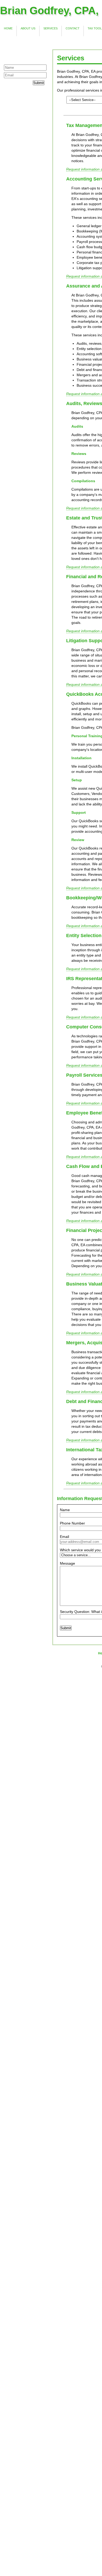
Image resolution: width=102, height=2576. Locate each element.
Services (50, 28)
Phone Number (72, 1523)
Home (8, 28)
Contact (73, 28)
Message (67, 1563)
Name (65, 1510)
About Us (28, 28)
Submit (39, 83)
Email (64, 1537)
